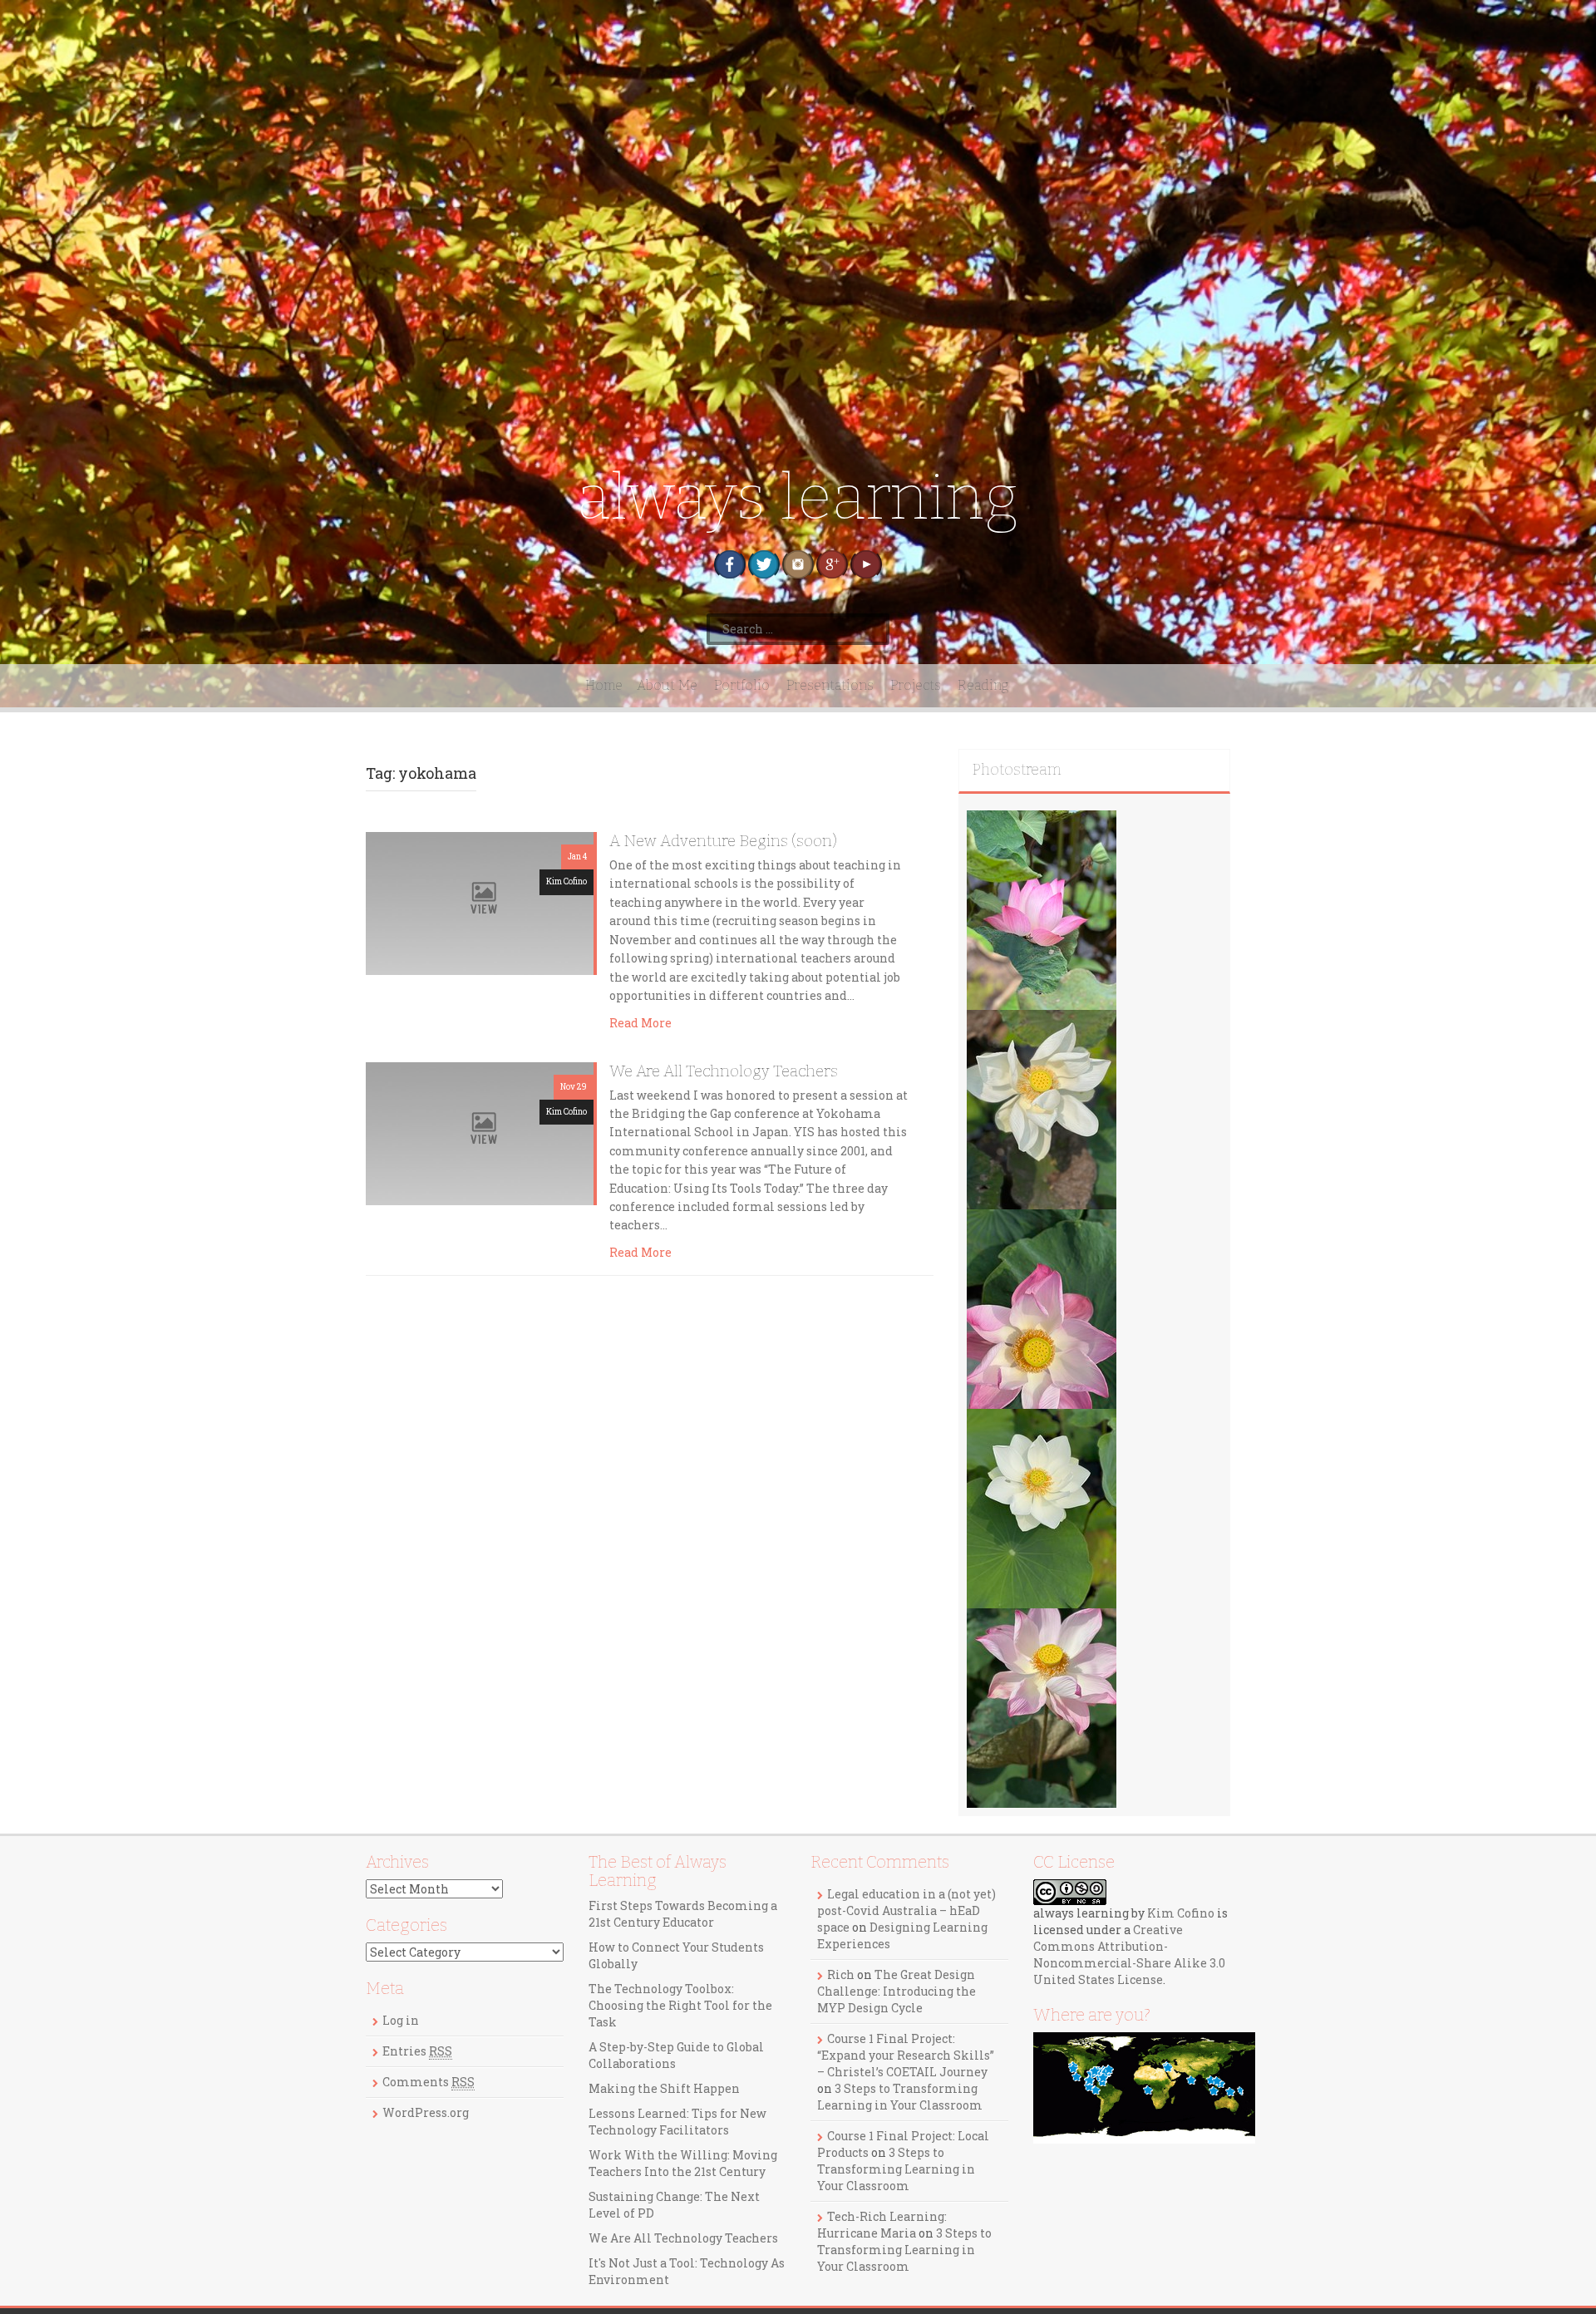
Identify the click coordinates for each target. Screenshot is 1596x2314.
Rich (841, 1974)
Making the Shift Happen (664, 2088)
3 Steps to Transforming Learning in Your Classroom (900, 2097)
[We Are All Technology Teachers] (480, 1132)
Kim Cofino (566, 881)
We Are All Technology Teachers (724, 1072)
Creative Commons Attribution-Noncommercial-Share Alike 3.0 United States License (1129, 1955)
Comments (429, 2082)
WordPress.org (426, 2112)
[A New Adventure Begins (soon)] (480, 902)
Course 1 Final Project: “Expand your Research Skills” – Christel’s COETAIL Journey (906, 2055)
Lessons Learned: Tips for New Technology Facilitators (677, 2122)
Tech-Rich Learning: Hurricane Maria (882, 2225)
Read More (640, 1023)
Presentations (830, 685)
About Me (667, 685)
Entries (417, 2051)
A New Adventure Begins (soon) (723, 842)
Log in (401, 2020)
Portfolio (742, 685)
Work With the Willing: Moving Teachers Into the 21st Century (683, 2163)
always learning (798, 497)
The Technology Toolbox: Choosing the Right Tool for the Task (680, 2005)
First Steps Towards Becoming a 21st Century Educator (683, 1914)
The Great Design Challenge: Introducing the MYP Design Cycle (897, 1991)
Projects (916, 685)
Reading (983, 685)
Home (604, 685)
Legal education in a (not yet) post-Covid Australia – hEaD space (906, 1910)
